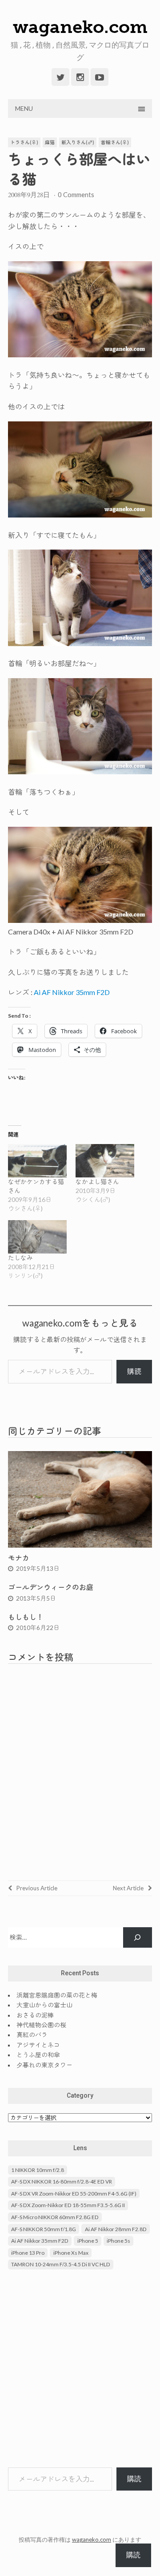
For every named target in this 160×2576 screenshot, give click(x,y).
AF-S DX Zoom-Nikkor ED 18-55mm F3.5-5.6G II (68, 2205)
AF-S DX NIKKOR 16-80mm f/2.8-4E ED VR (62, 2182)
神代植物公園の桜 (41, 2025)
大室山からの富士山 (44, 2005)
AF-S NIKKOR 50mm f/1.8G (44, 2229)
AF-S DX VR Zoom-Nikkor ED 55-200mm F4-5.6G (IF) (74, 2194)
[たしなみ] (37, 1237)
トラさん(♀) (24, 142)
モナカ (19, 1558)
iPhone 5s (118, 2241)
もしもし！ (26, 1617)
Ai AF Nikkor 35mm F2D (72, 992)
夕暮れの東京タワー (44, 2065)
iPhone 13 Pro (28, 2253)
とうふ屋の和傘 (38, 2055)
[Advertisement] (80, 2370)
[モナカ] (80, 1545)
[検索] (138, 1938)
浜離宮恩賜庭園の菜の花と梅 (57, 1995)
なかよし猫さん (97, 1182)
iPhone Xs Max (71, 2253)
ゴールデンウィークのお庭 (51, 1587)
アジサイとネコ (38, 2045)
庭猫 (50, 142)
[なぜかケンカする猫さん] (37, 1161)
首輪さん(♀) (115, 142)
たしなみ (20, 1258)
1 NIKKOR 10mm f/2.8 (38, 2170)
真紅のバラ (32, 2035)
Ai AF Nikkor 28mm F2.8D (116, 2229)
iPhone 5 (88, 2241)
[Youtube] (100, 77)
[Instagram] (80, 77)
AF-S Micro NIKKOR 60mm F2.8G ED (55, 2217)
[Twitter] (60, 77)
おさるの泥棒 (35, 2015)
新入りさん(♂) (78, 142)
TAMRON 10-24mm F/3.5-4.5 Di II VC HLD (61, 2264)
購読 (134, 1371)
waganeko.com (80, 27)
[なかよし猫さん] (105, 1161)
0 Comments (76, 194)
